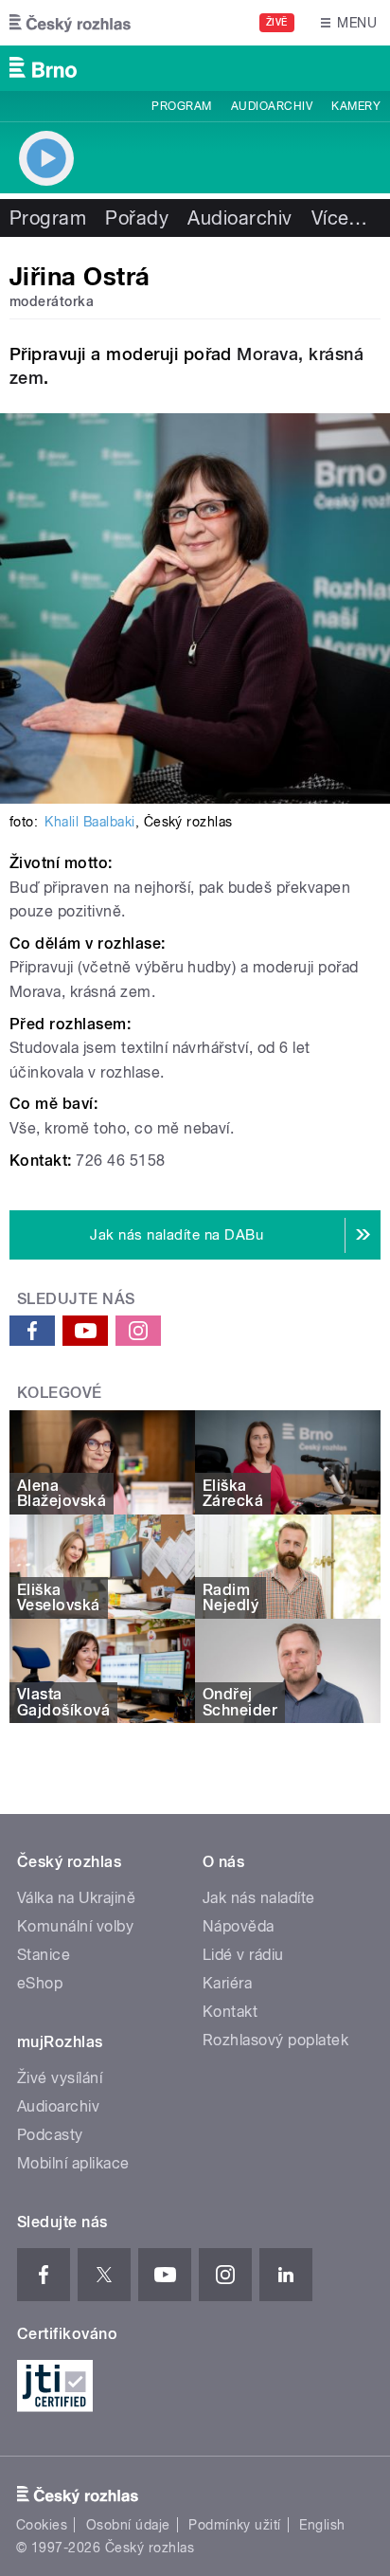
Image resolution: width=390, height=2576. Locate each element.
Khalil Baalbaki (89, 822)
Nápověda (239, 1926)
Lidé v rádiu (243, 1955)
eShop (40, 1983)
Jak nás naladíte (259, 1898)
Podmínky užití (235, 2525)
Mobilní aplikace (73, 2163)
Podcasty (50, 2135)
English (322, 2525)
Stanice (44, 1955)
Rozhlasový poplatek (275, 2040)
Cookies (42, 2525)
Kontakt (230, 2012)
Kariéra (227, 1983)
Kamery (356, 106)
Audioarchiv (272, 106)
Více (340, 218)
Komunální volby (75, 1926)
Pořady (137, 218)
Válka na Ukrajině (76, 1898)
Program (181, 106)
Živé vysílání (60, 2078)
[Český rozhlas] (70, 23)
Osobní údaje (128, 2525)
